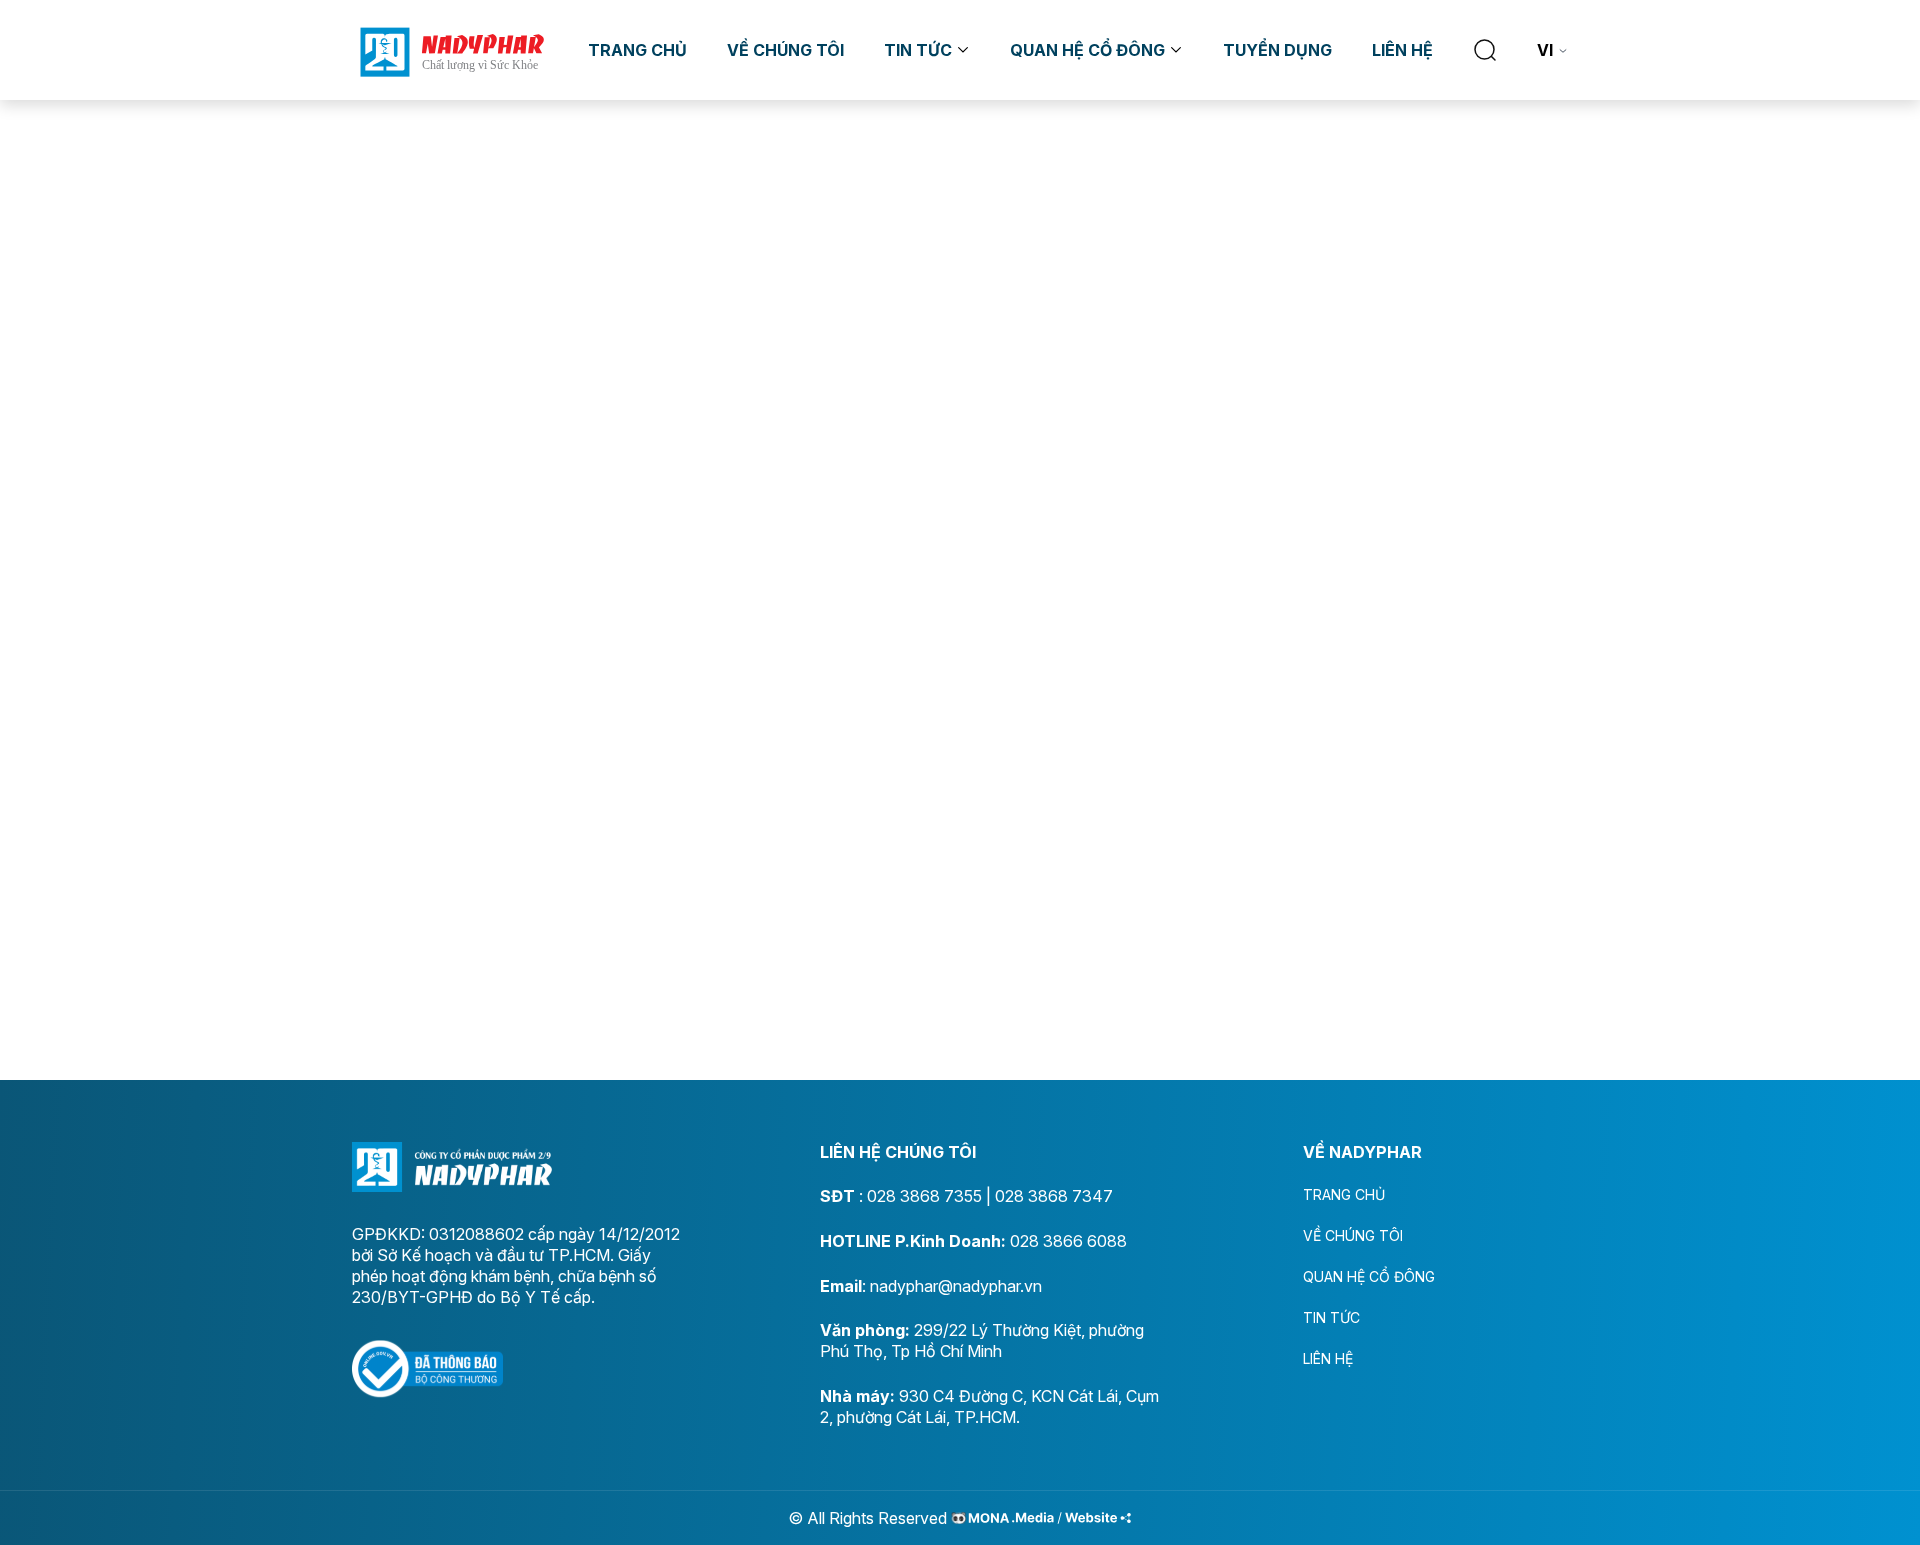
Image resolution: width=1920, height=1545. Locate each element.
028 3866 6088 (1068, 1241)
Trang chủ (637, 50)
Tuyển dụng (1277, 50)
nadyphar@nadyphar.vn (956, 1286)
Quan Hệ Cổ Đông (1087, 50)
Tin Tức (918, 50)
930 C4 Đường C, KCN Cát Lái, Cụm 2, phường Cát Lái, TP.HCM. (989, 1406)
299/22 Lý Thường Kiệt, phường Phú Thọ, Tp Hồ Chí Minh (982, 1340)
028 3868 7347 (1054, 1196)
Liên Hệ (1402, 50)
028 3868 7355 (924, 1196)
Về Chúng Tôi (785, 50)
